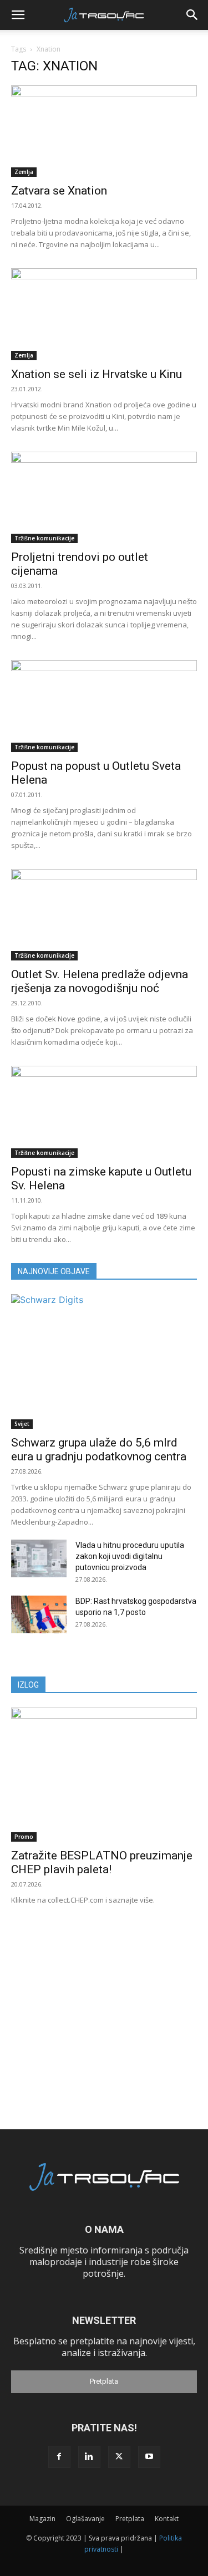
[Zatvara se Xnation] (104, 131)
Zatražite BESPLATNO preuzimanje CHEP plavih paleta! (102, 1862)
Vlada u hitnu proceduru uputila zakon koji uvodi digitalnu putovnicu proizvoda (130, 1556)
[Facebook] (59, 2457)
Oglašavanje (85, 2519)
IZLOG (28, 1685)
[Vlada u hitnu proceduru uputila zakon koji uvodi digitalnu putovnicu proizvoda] (39, 1559)
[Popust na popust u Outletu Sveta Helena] (104, 706)
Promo (24, 1837)
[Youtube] (149, 2457)
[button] (18, 15)
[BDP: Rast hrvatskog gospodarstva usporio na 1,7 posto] (39, 1615)
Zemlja (24, 172)
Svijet (22, 1424)
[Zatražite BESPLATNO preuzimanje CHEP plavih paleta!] (104, 1775)
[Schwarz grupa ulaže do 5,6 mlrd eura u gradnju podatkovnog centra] (104, 1361)
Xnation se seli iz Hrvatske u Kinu (97, 374)
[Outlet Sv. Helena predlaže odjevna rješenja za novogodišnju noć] (104, 915)
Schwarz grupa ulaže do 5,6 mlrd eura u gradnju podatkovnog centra (99, 1450)
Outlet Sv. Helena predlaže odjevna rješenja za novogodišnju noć (100, 981)
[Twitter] (119, 2457)
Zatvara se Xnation (59, 191)
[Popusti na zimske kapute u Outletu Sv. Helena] (104, 1111)
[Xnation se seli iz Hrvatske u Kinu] (104, 314)
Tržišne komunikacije (44, 538)
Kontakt (167, 2519)
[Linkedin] (89, 2457)
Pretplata (104, 2381)
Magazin (42, 2519)
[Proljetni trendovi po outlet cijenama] (104, 497)
